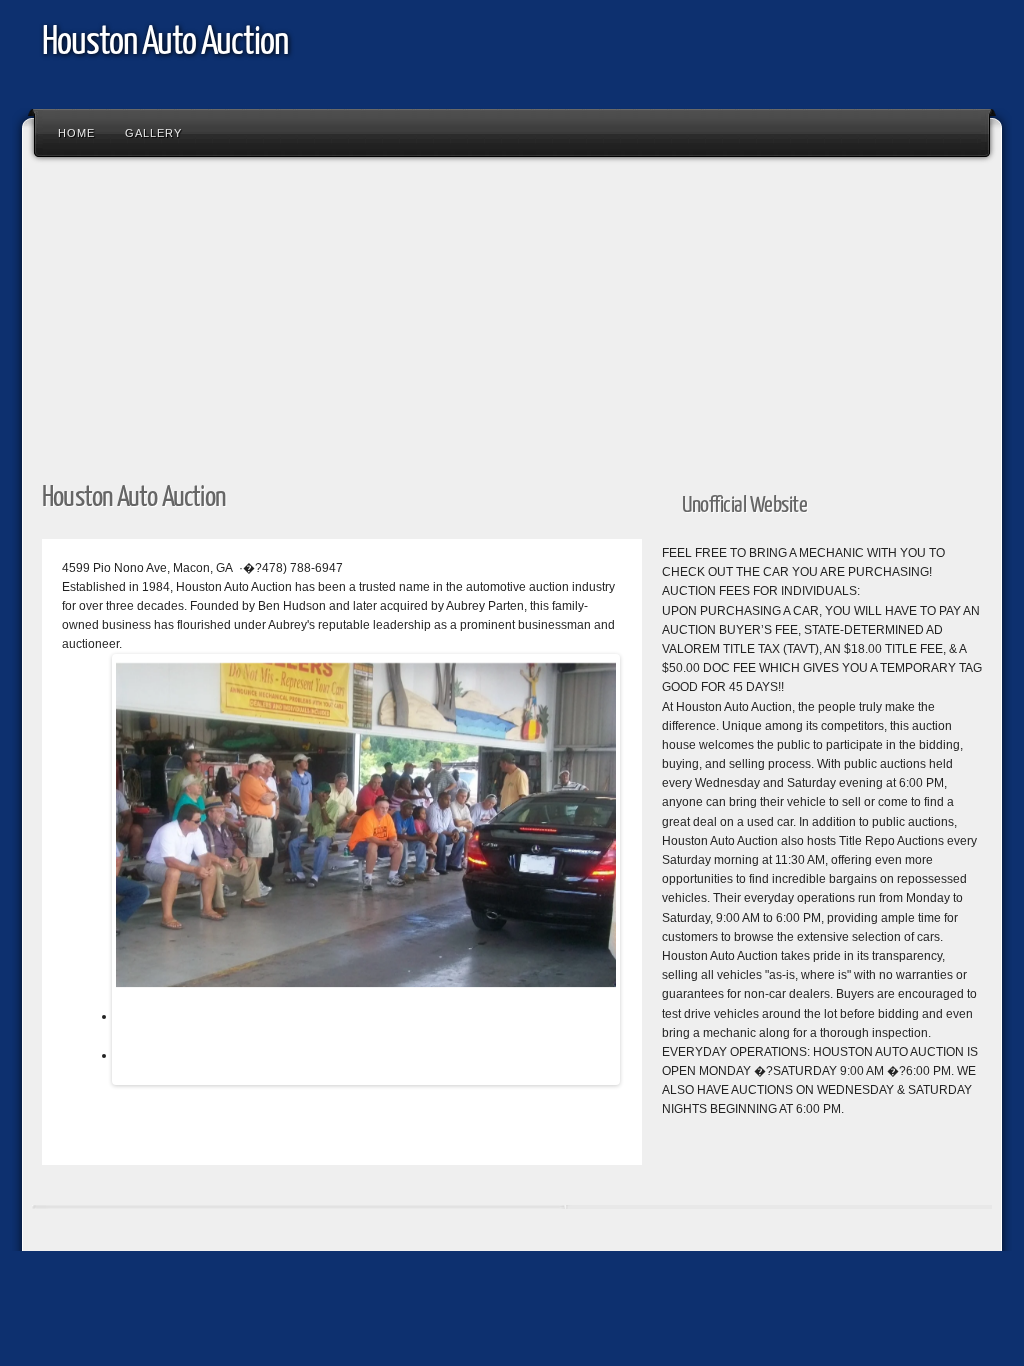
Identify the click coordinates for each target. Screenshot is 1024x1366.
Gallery (153, 133)
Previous (86, 874)
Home (76, 133)
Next (646, 874)
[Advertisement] (512, 313)
